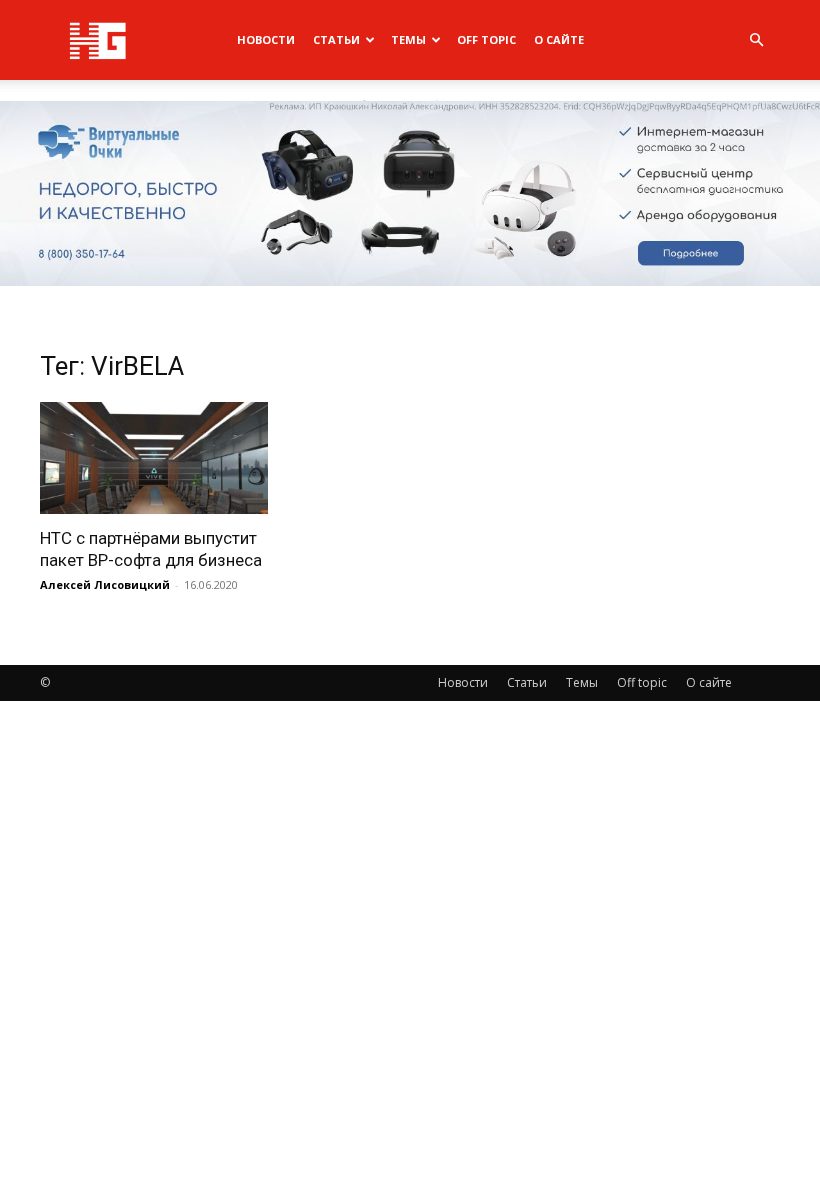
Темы (408, 39)
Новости (266, 39)
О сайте (559, 39)
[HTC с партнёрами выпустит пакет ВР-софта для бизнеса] (154, 458)
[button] (756, 40)
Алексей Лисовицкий (105, 584)
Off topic (486, 39)
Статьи (336, 39)
